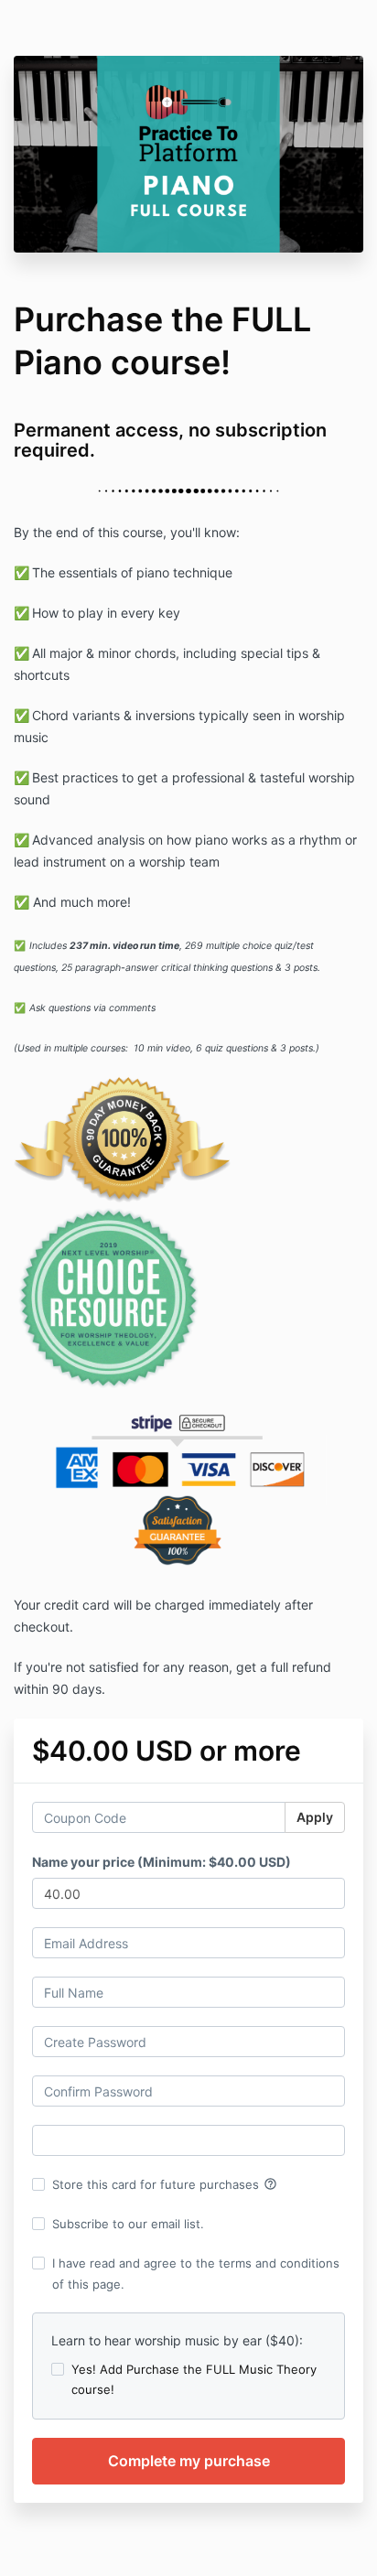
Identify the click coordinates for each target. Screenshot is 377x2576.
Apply (315, 1817)
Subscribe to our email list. (128, 2224)
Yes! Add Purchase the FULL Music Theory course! (194, 2379)
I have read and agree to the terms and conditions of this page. (196, 2273)
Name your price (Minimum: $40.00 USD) (162, 1862)
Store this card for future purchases (165, 2184)
